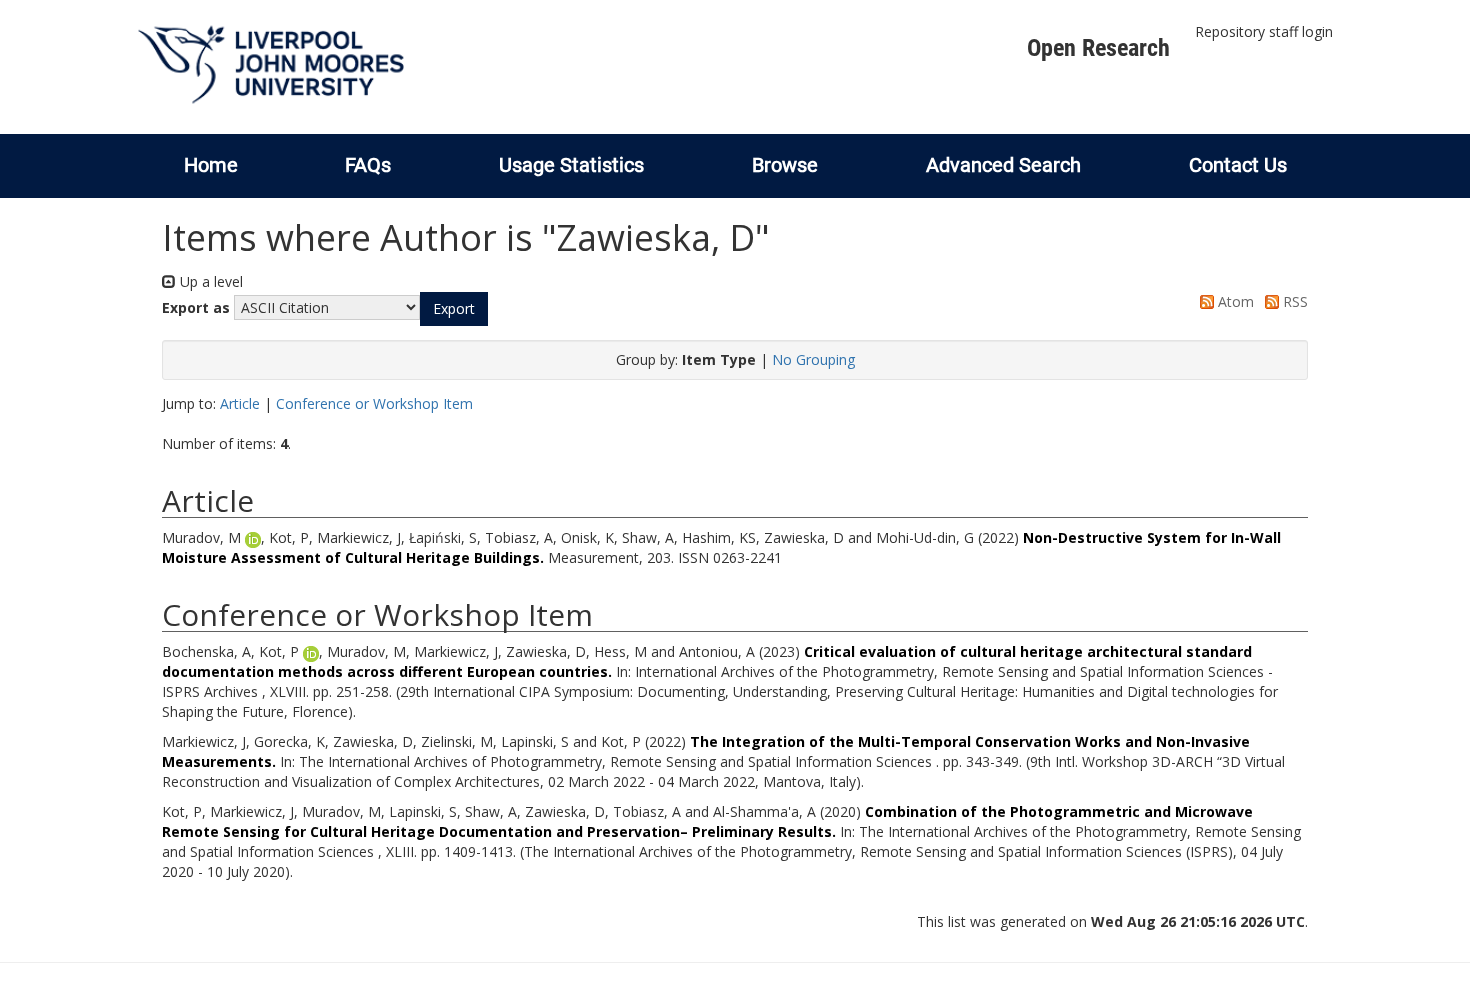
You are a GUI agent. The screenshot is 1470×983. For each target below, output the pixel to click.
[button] (454, 309)
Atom (1234, 301)
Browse (785, 165)
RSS (1293, 301)
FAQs (368, 165)
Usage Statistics (571, 165)
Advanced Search (1003, 165)
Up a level (209, 281)
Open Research (1098, 48)
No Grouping (813, 359)
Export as (196, 307)
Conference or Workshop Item (374, 403)
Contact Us (1238, 165)
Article (240, 403)
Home (211, 165)
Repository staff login (1264, 31)
